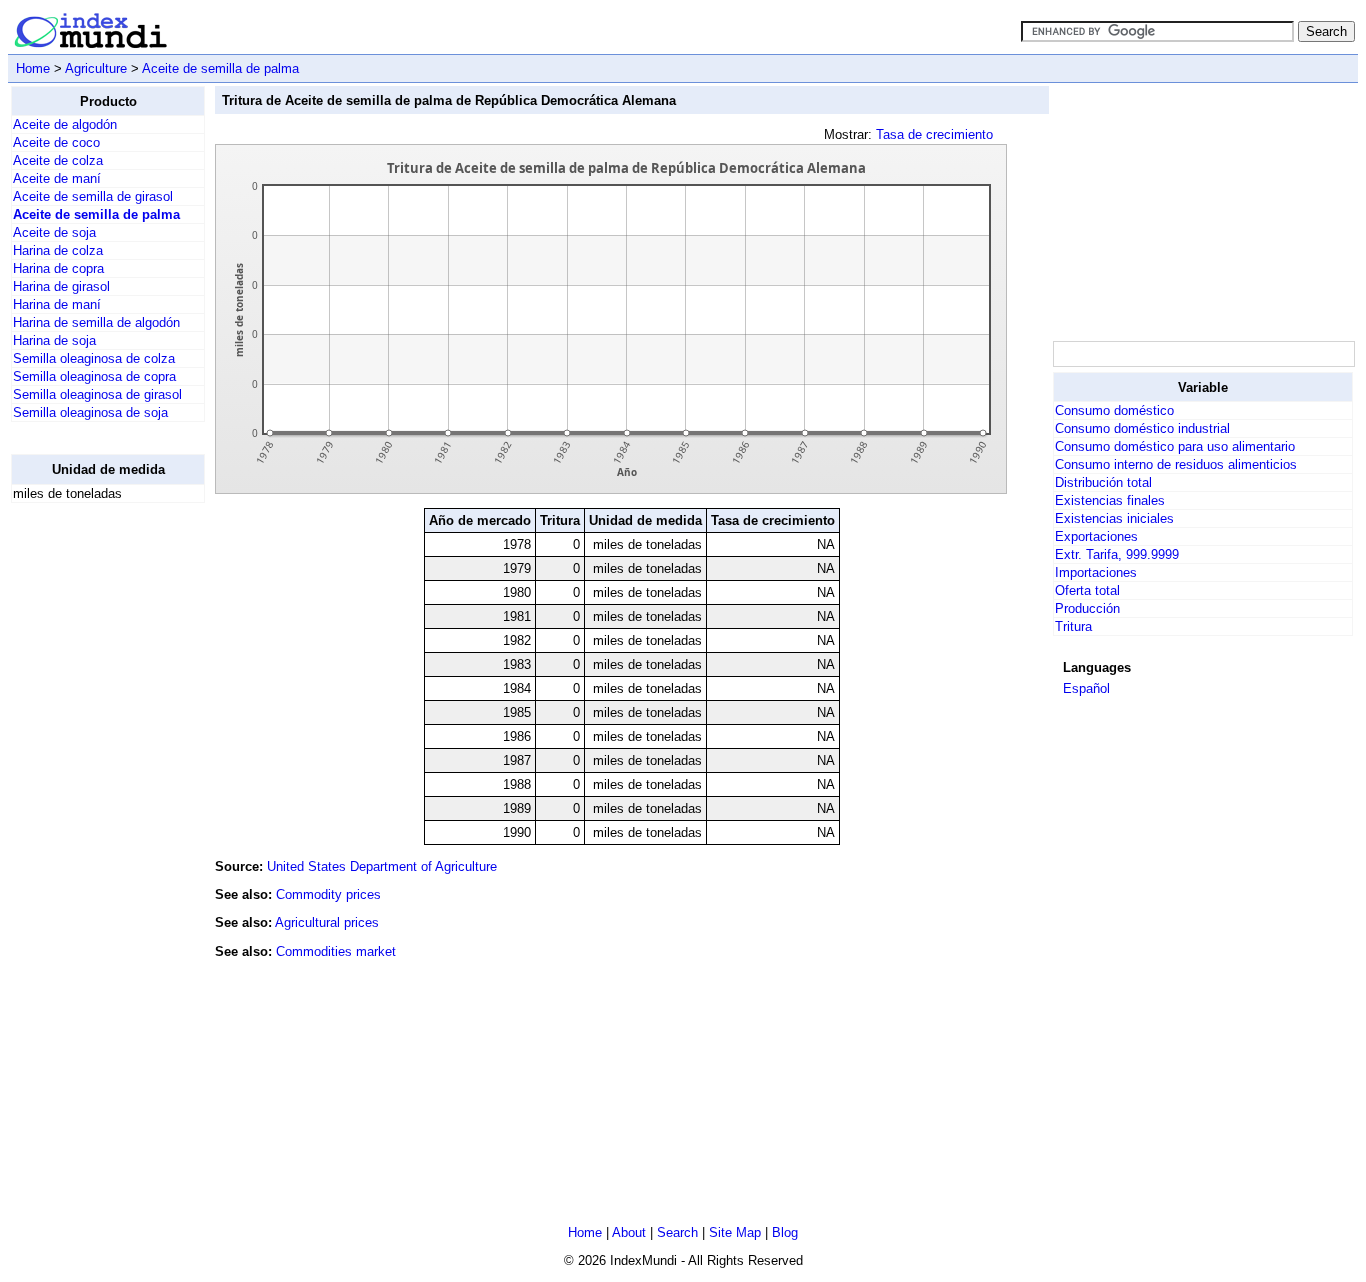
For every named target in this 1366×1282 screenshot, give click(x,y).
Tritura (1073, 626)
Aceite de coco (56, 142)
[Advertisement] (91, 819)
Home (33, 68)
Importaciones (1096, 572)
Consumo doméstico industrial (1142, 428)
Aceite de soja (54, 232)
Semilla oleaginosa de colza (94, 358)
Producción (1087, 608)
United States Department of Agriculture (382, 866)
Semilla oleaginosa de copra (94, 376)
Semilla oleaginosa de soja (90, 412)
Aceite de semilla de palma (220, 68)
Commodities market (336, 951)
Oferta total (1087, 590)
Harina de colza (58, 250)
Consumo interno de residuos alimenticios (1176, 464)
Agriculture (96, 68)
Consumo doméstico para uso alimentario (1175, 446)
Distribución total (1103, 482)
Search (677, 1232)
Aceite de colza (58, 160)
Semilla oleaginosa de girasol (97, 394)
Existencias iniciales (1114, 518)
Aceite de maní (57, 178)
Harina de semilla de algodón (96, 322)
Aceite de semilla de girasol (93, 196)
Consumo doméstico (1114, 410)
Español (1086, 688)
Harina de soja (54, 340)
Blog (785, 1232)
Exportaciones (1096, 536)
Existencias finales (1110, 500)
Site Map (735, 1232)
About (629, 1232)
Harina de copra (58, 268)
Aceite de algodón (65, 124)
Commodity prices (328, 894)
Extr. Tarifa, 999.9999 (1117, 554)
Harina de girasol (61, 286)
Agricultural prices (327, 922)
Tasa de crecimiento (934, 134)
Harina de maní (57, 304)
